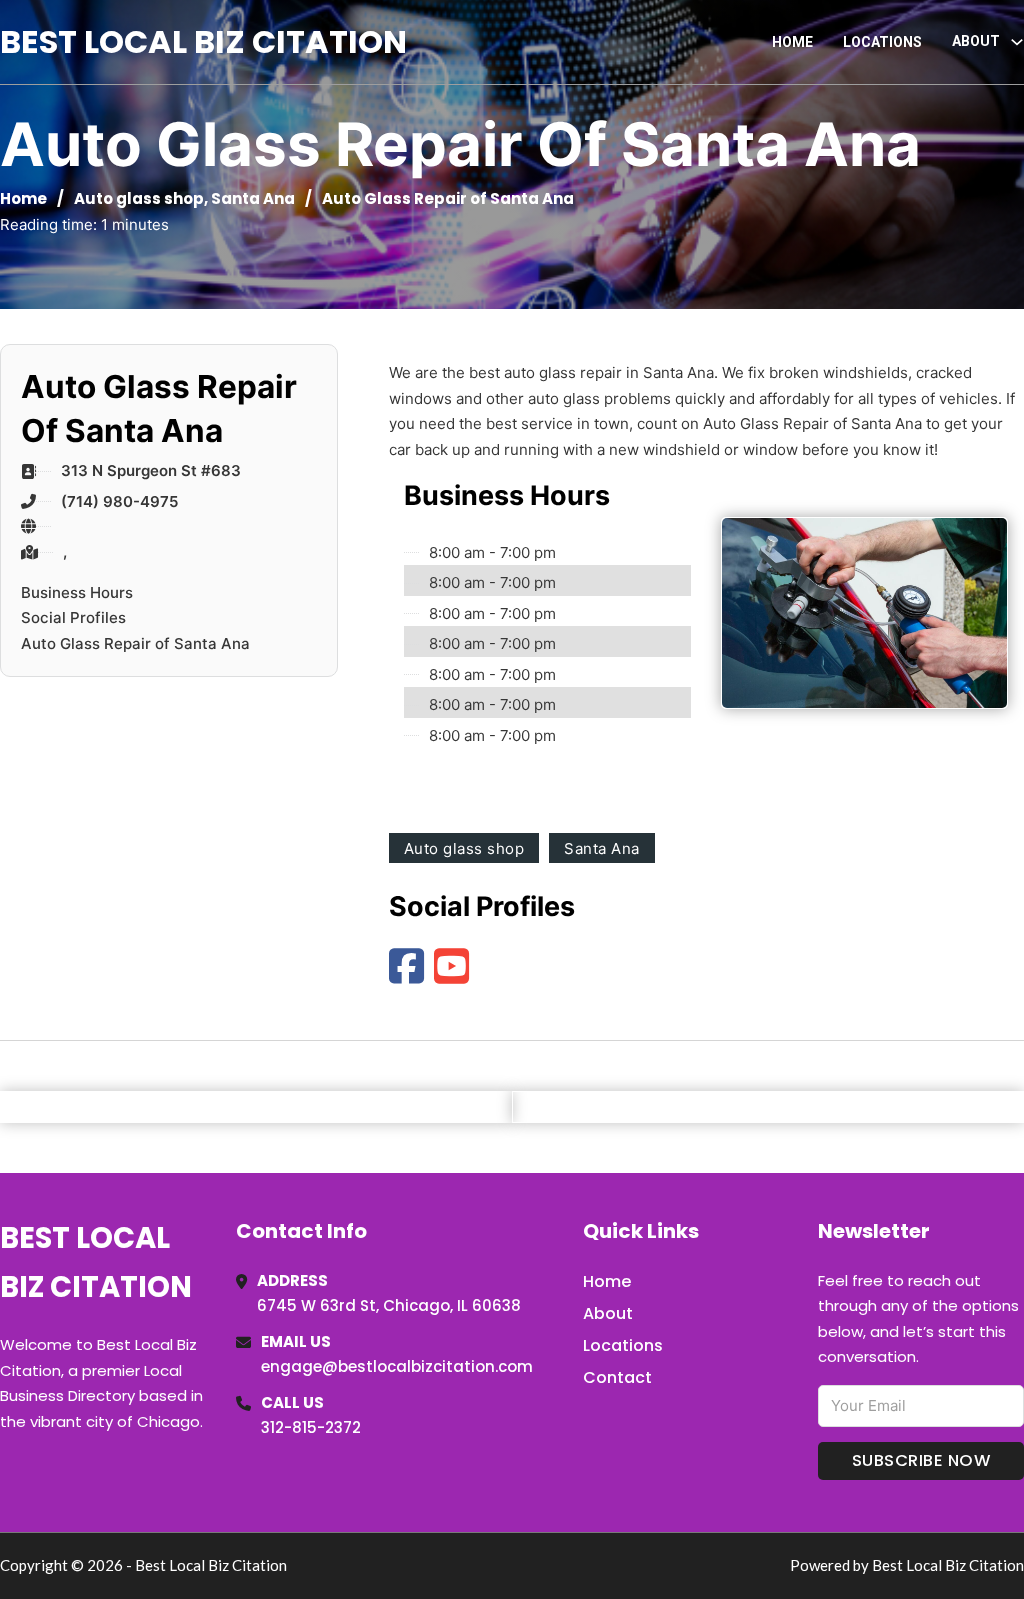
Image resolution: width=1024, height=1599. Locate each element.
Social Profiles (73, 617)
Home (792, 42)
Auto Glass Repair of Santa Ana (135, 643)
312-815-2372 (311, 1427)
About (608, 1313)
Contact (617, 1377)
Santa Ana (253, 198)
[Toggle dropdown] (1017, 42)
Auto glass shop (139, 198)
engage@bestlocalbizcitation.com (397, 1366)
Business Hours (77, 592)
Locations (882, 42)
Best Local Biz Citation (203, 41)
